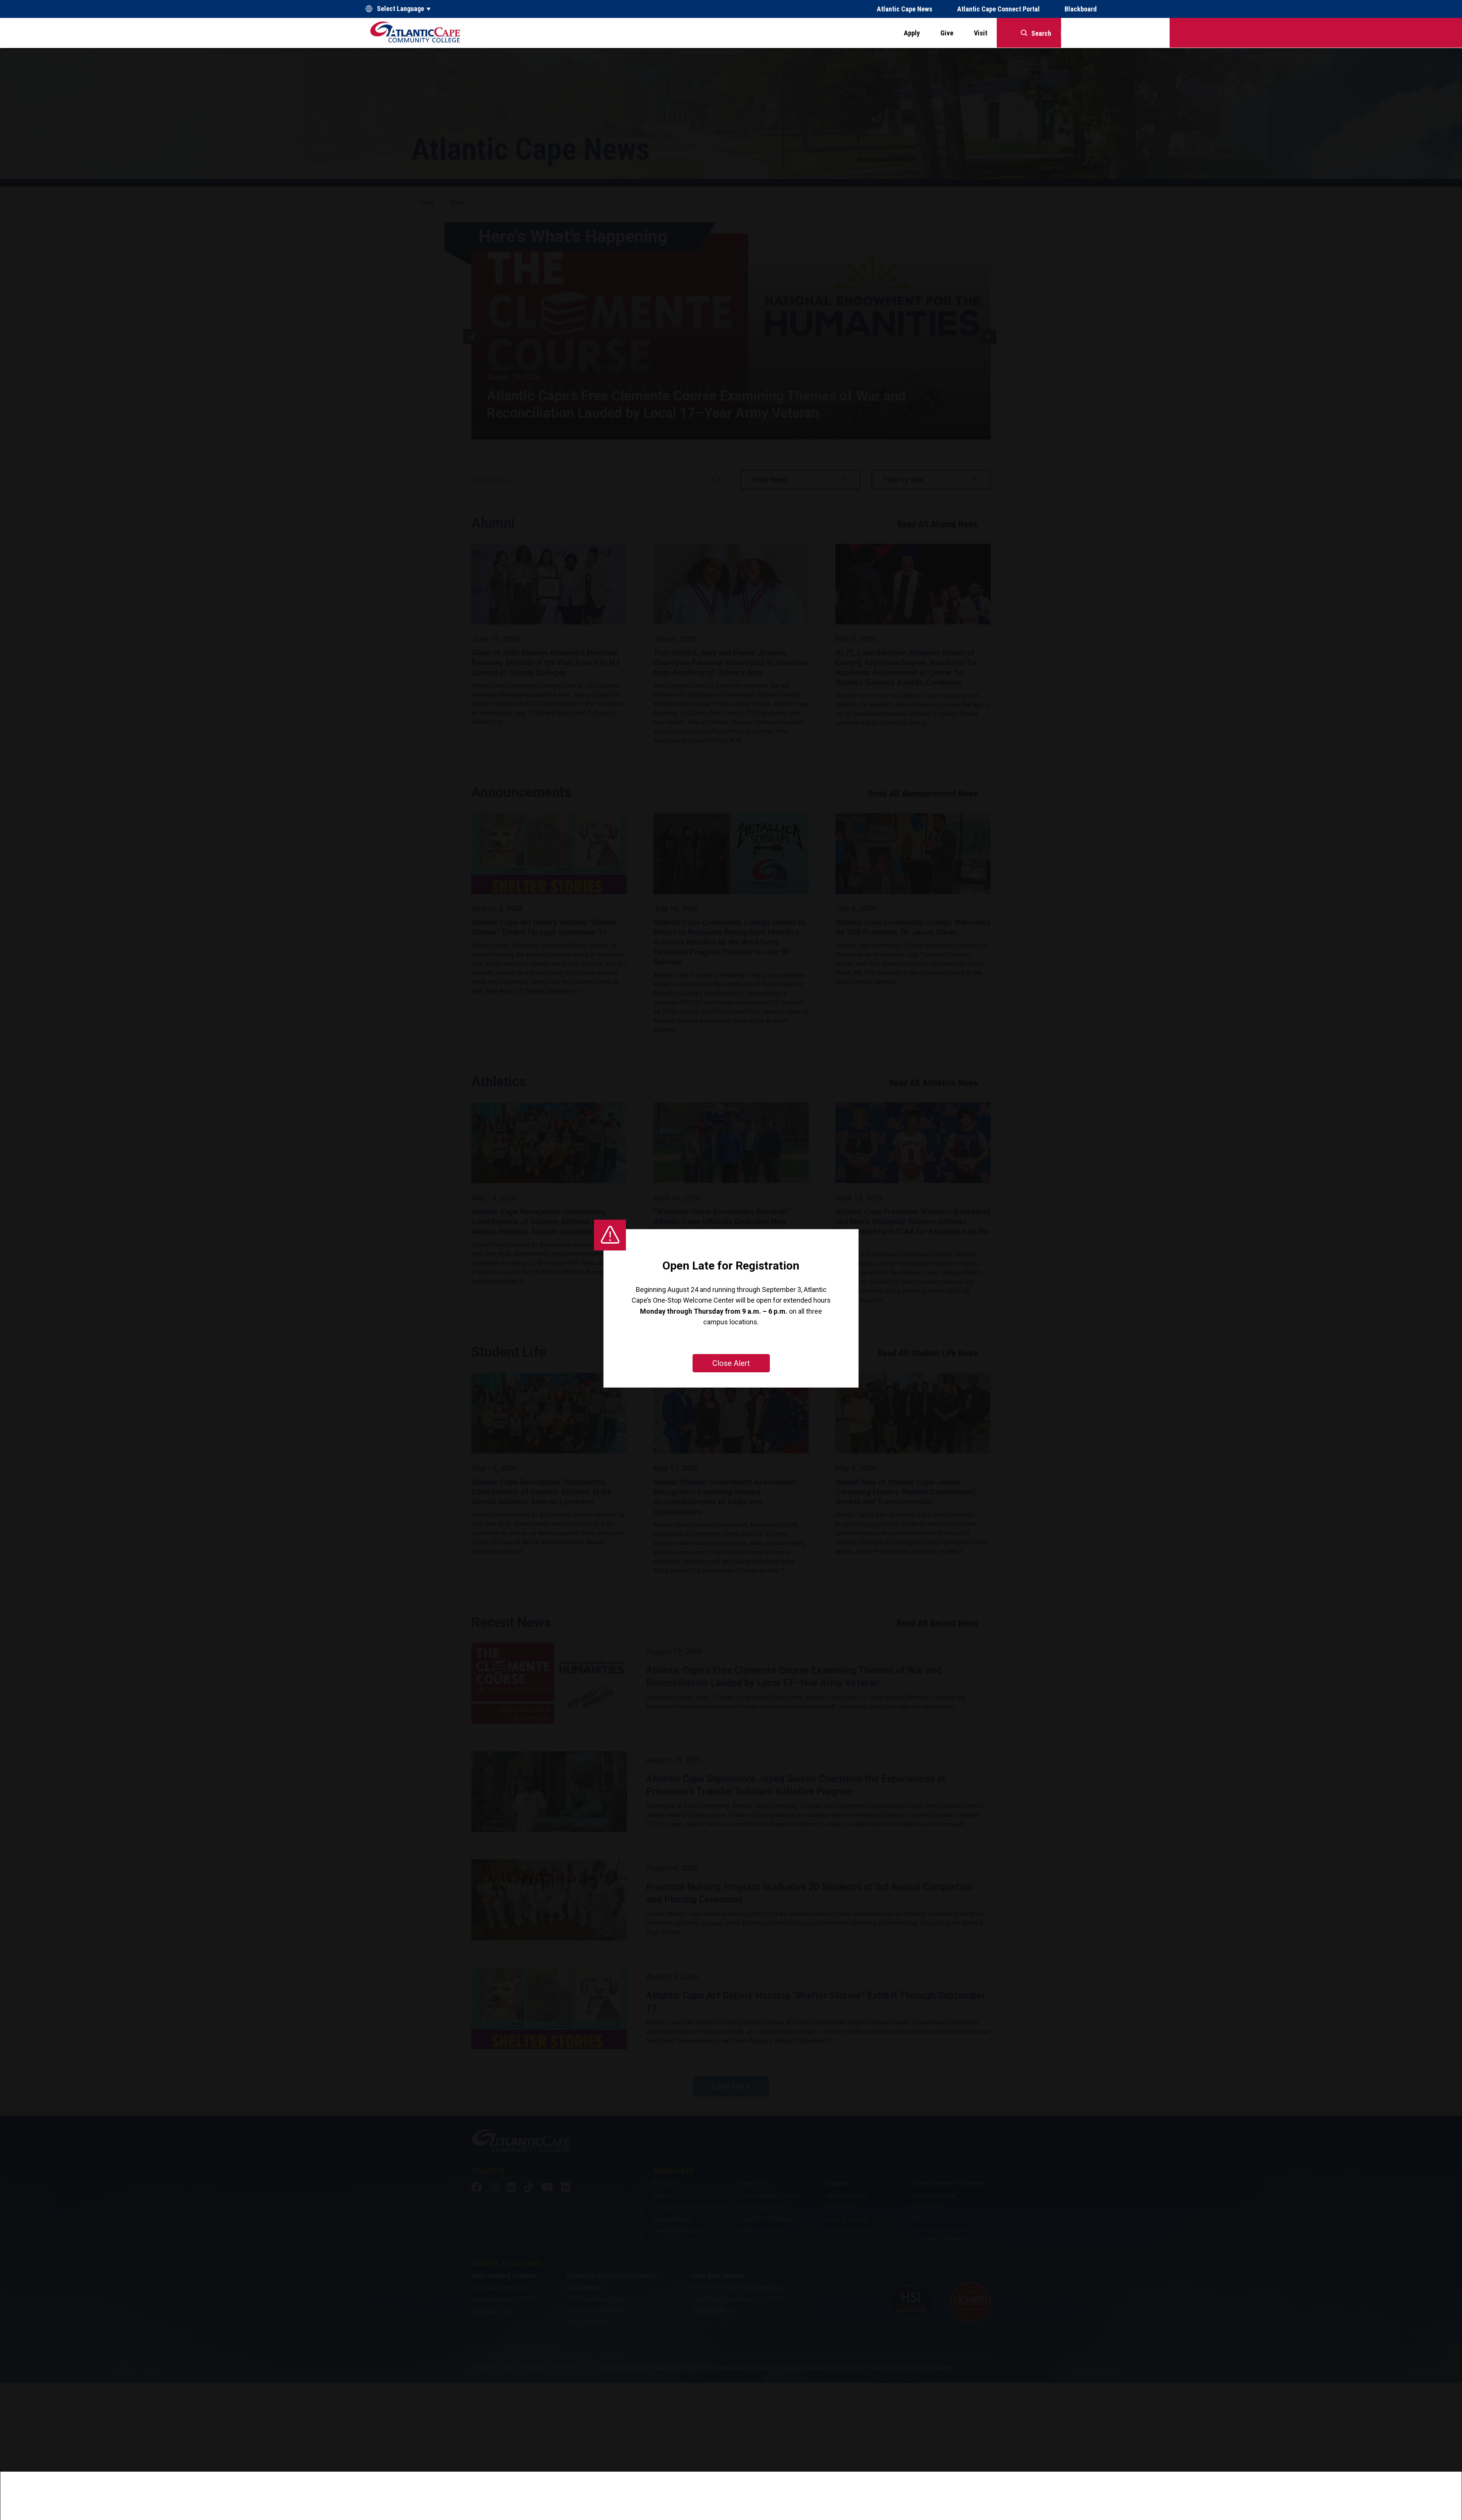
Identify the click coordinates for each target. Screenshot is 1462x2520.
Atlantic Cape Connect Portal (998, 9)
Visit (981, 33)
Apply (912, 33)
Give (947, 33)
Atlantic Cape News (905, 9)
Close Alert (731, 1363)
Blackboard (1081, 9)
